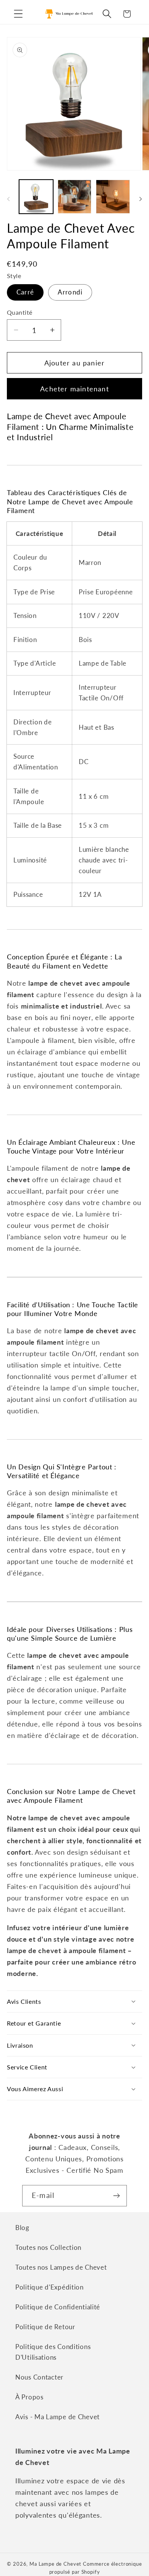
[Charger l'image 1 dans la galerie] (36, 197)
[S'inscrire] (116, 2196)
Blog (22, 2228)
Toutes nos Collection (48, 2247)
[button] (19, 14)
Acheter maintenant (74, 389)
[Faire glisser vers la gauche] (8, 199)
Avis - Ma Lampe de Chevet (57, 2417)
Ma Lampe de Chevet (55, 2564)
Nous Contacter (39, 2377)
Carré (25, 292)
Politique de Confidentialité (58, 2307)
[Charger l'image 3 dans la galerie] (75, 197)
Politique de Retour (45, 2327)
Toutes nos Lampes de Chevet (61, 2267)
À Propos (29, 2397)
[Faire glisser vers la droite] (141, 199)
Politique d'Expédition (49, 2287)
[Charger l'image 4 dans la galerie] (113, 197)
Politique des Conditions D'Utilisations (53, 2352)
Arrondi (70, 292)
